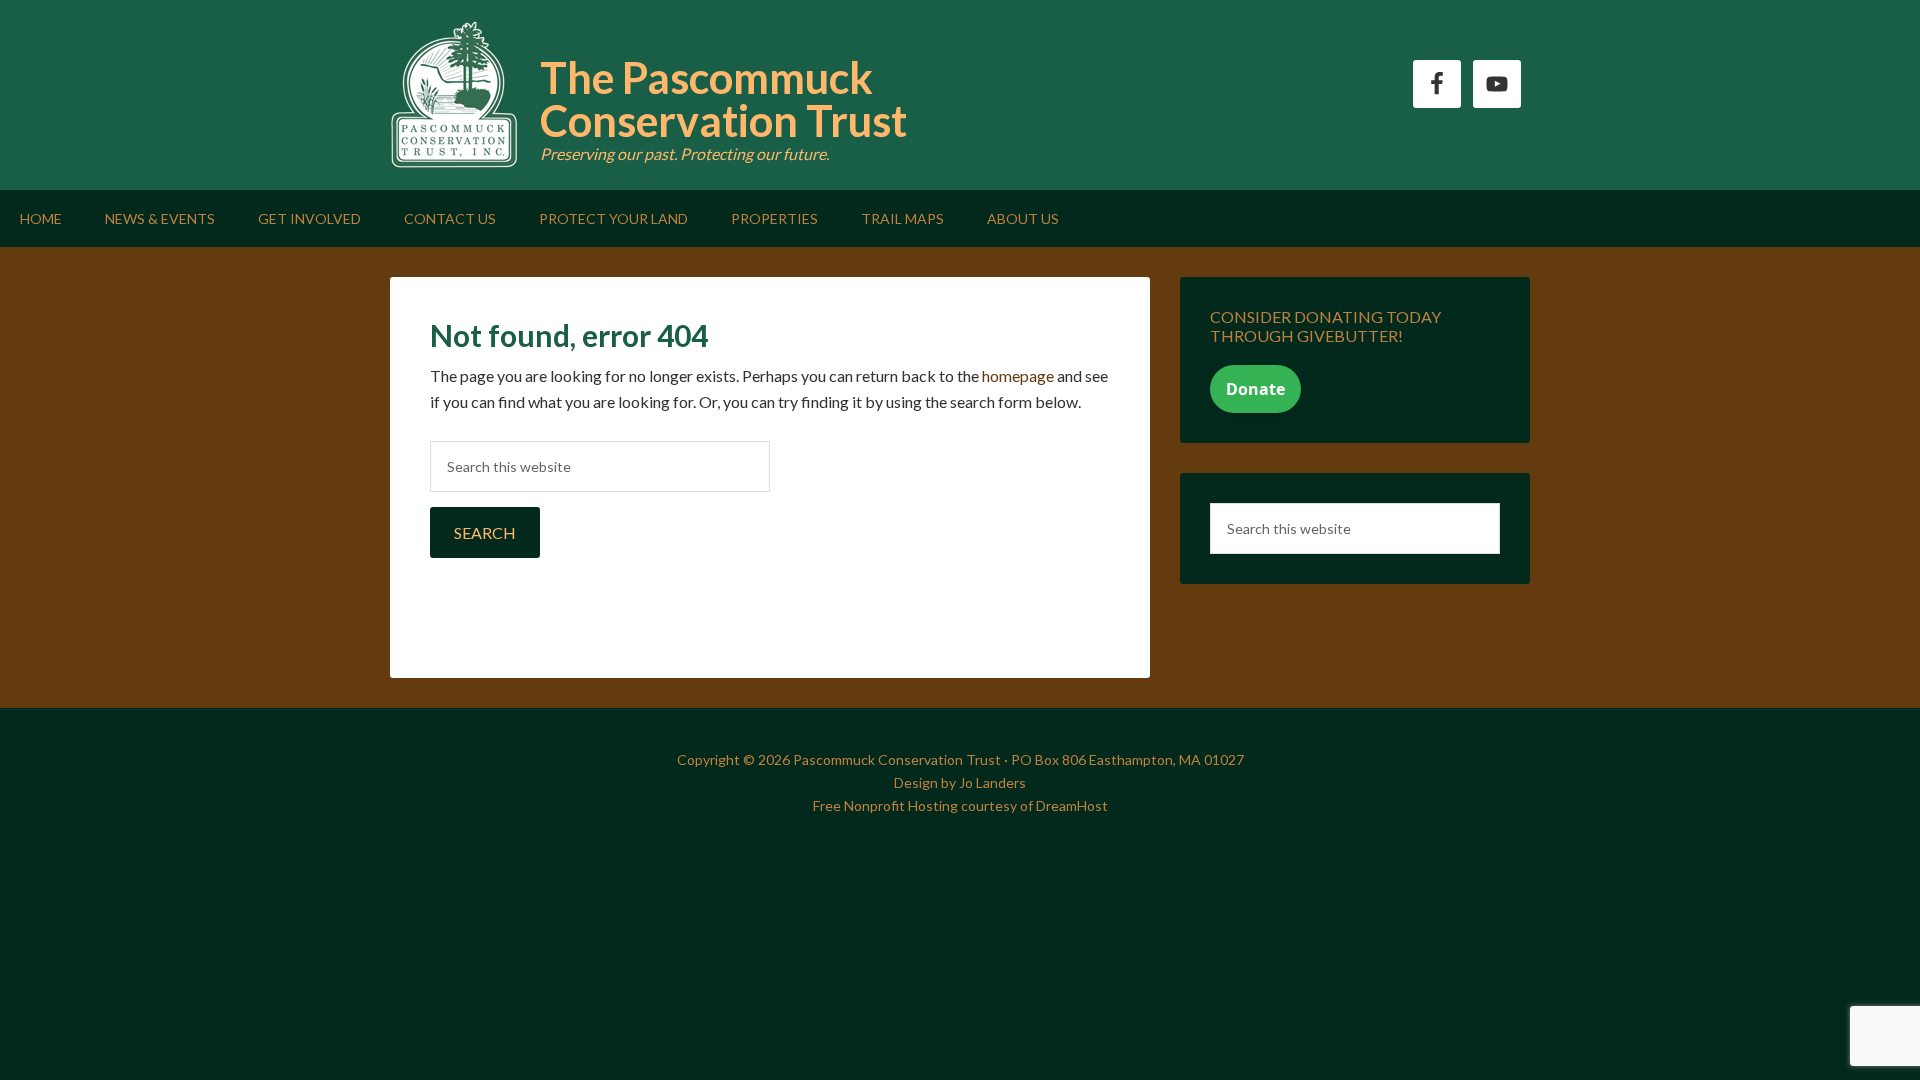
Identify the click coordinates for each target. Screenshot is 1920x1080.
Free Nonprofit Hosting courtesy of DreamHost (960, 805)
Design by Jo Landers (960, 782)
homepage (1018, 375)
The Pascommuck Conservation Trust (723, 99)
